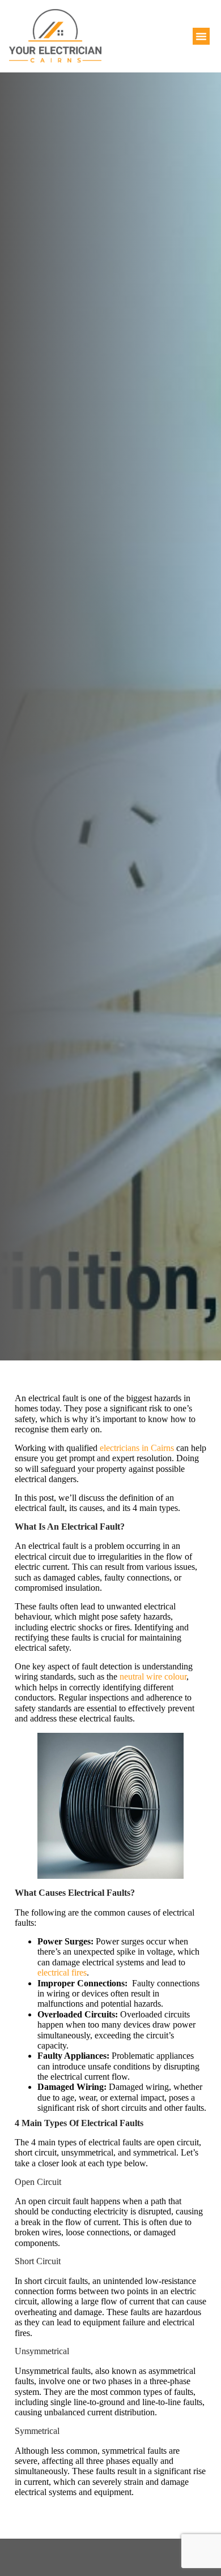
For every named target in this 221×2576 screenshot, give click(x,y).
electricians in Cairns (136, 1448)
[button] (201, 36)
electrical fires (62, 1972)
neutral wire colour (152, 1676)
